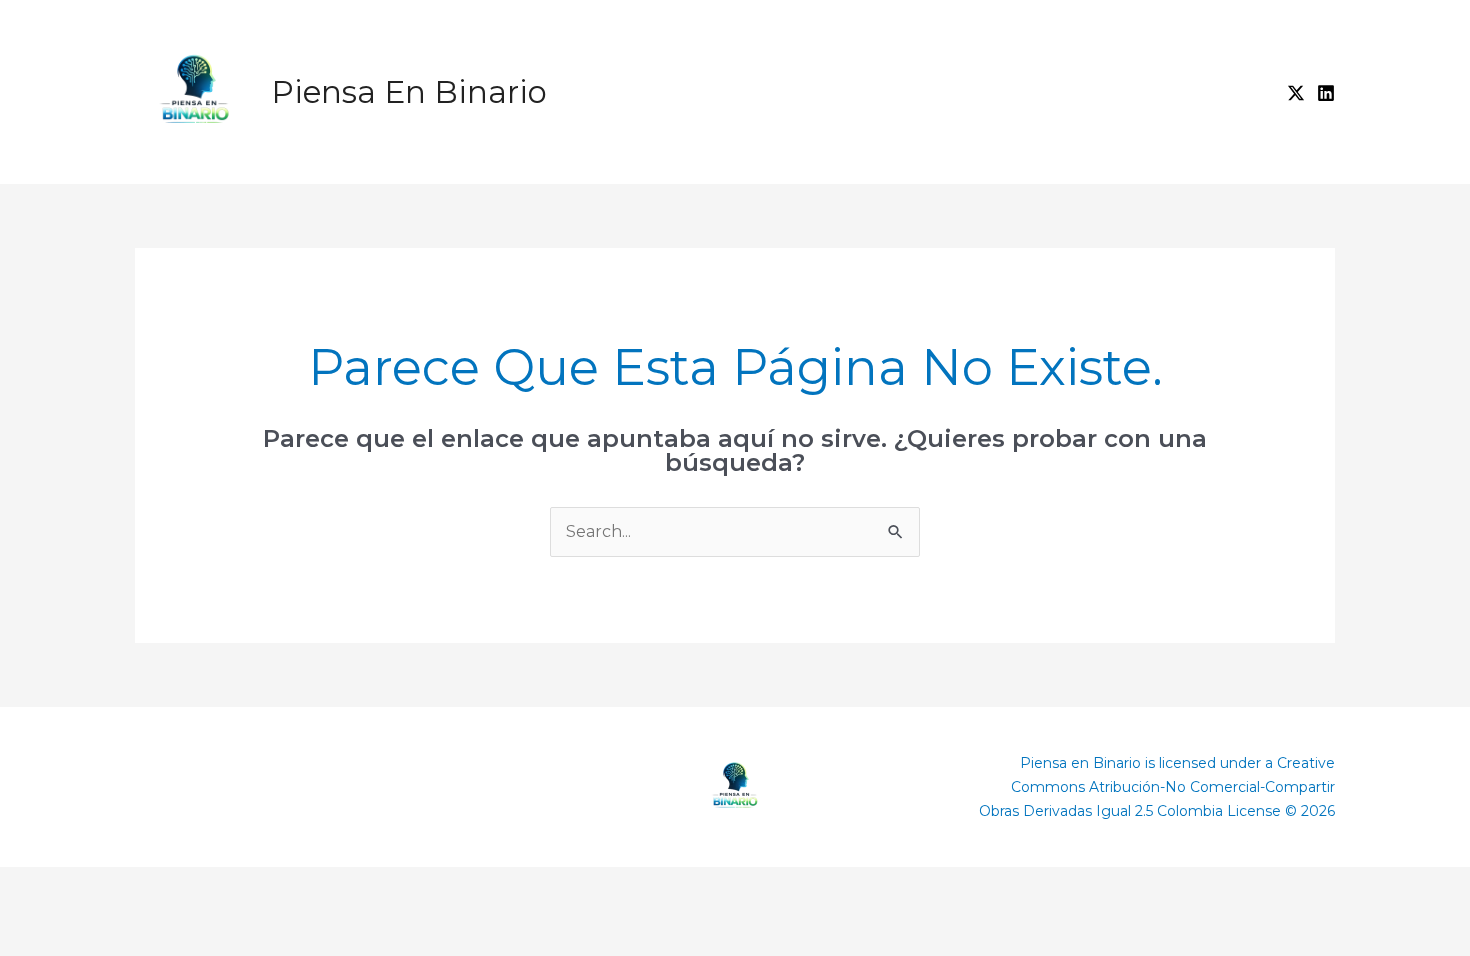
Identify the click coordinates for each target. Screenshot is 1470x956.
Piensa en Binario (409, 92)
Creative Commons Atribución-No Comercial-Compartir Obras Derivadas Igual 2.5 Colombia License (1157, 787)
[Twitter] (1296, 93)
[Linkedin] (1326, 93)
